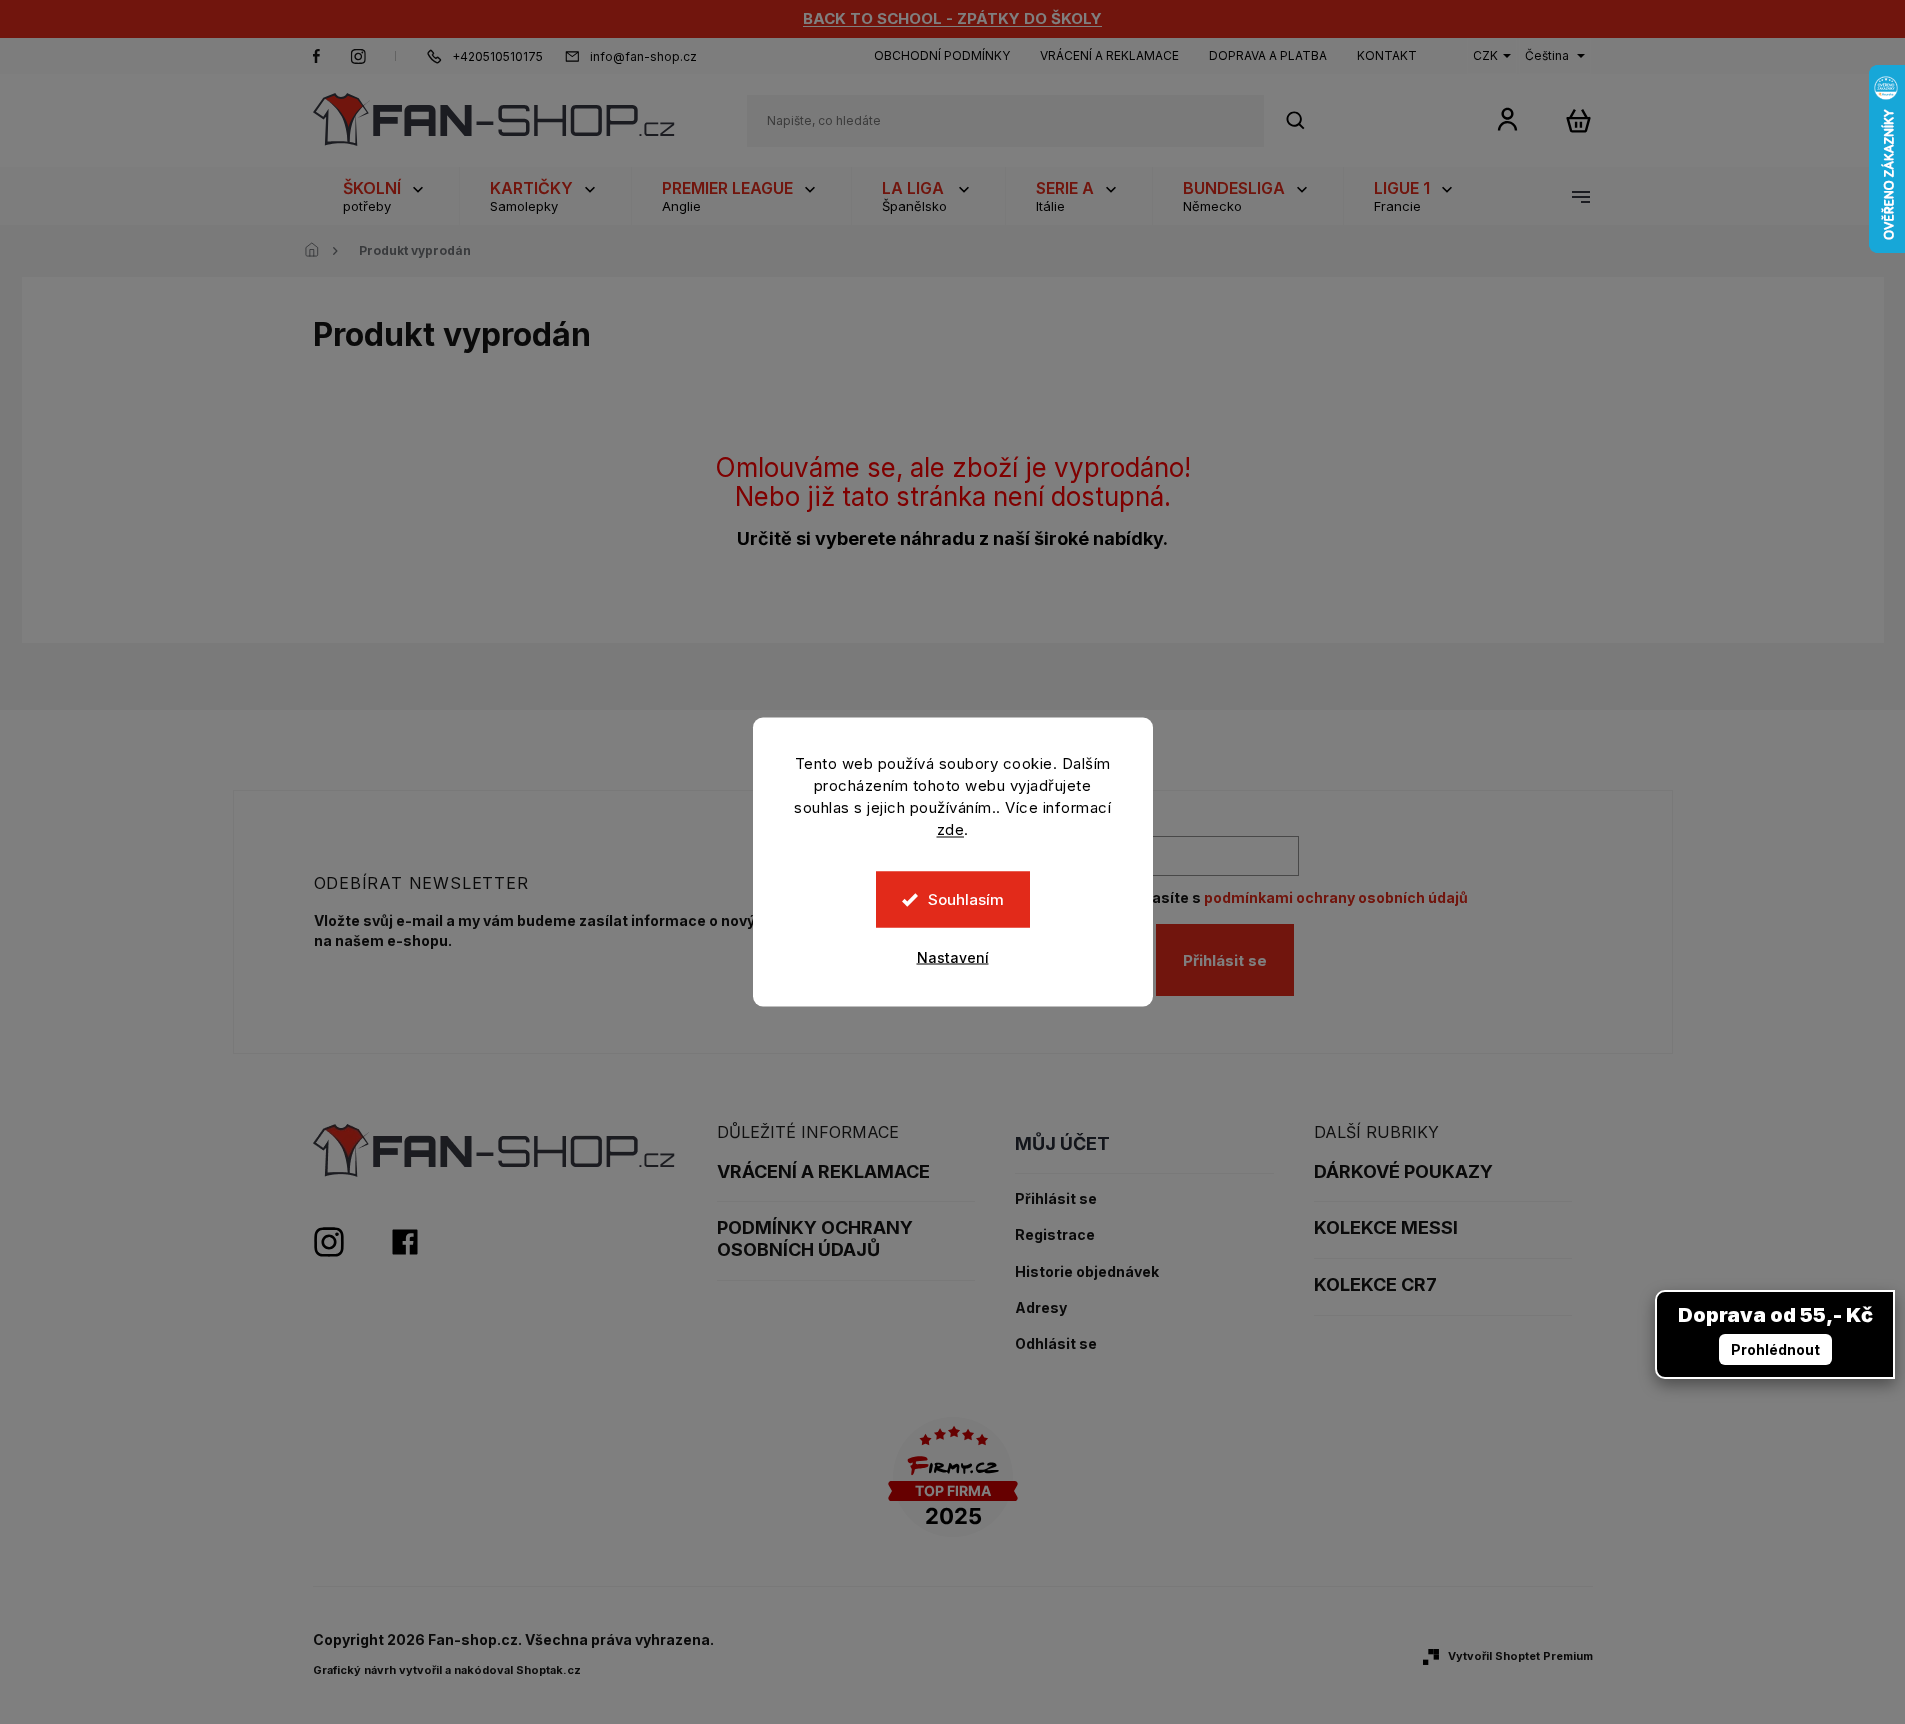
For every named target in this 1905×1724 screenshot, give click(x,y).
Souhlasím (966, 899)
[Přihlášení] (1507, 118)
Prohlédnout (1775, 1349)
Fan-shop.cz (317, 56)
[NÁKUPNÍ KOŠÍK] (1578, 120)
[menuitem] (386, 196)
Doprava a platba (1268, 55)
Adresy (1041, 1308)
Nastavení (953, 957)
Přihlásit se (1225, 960)
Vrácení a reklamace (1109, 55)
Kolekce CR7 (1375, 1284)
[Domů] (318, 251)
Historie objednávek (1087, 1272)
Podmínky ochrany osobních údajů (815, 1238)
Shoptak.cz (548, 1670)
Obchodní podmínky (942, 55)
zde (951, 829)
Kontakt (1387, 55)
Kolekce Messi (1386, 1227)
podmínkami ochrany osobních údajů (1336, 897)
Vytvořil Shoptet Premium (1520, 1656)
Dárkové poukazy (1403, 1171)
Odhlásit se (1056, 1344)
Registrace (1055, 1235)
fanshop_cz (358, 56)
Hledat (1306, 120)
